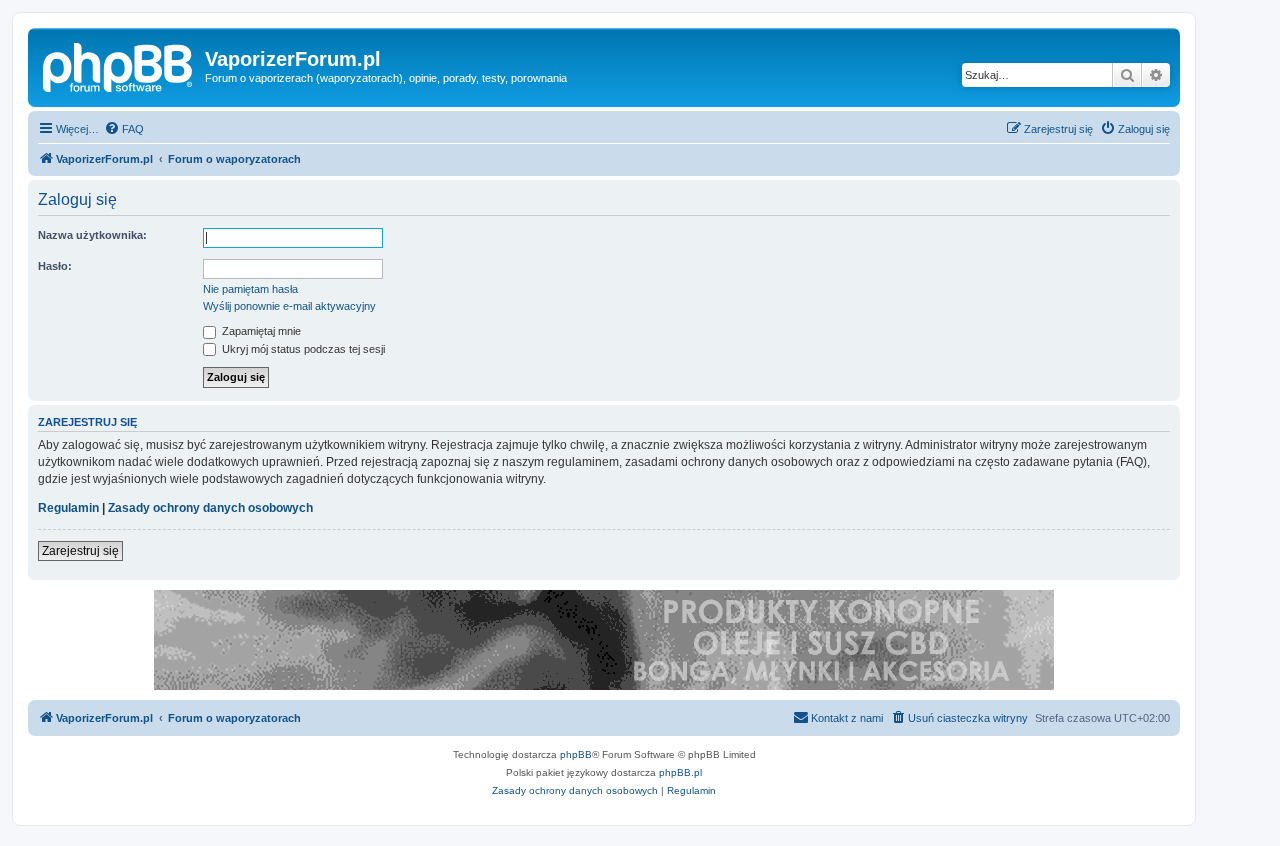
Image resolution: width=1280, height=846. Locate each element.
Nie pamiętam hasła (250, 289)
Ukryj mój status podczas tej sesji (302, 349)
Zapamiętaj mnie (260, 331)
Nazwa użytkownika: (92, 235)
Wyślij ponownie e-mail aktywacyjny (289, 306)
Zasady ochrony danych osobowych (210, 508)
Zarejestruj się (80, 551)
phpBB (576, 754)
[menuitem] (124, 129)
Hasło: (55, 266)
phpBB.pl (680, 772)
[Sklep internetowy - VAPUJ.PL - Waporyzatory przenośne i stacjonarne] (604, 640)
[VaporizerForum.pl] (119, 65)
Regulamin (68, 508)
